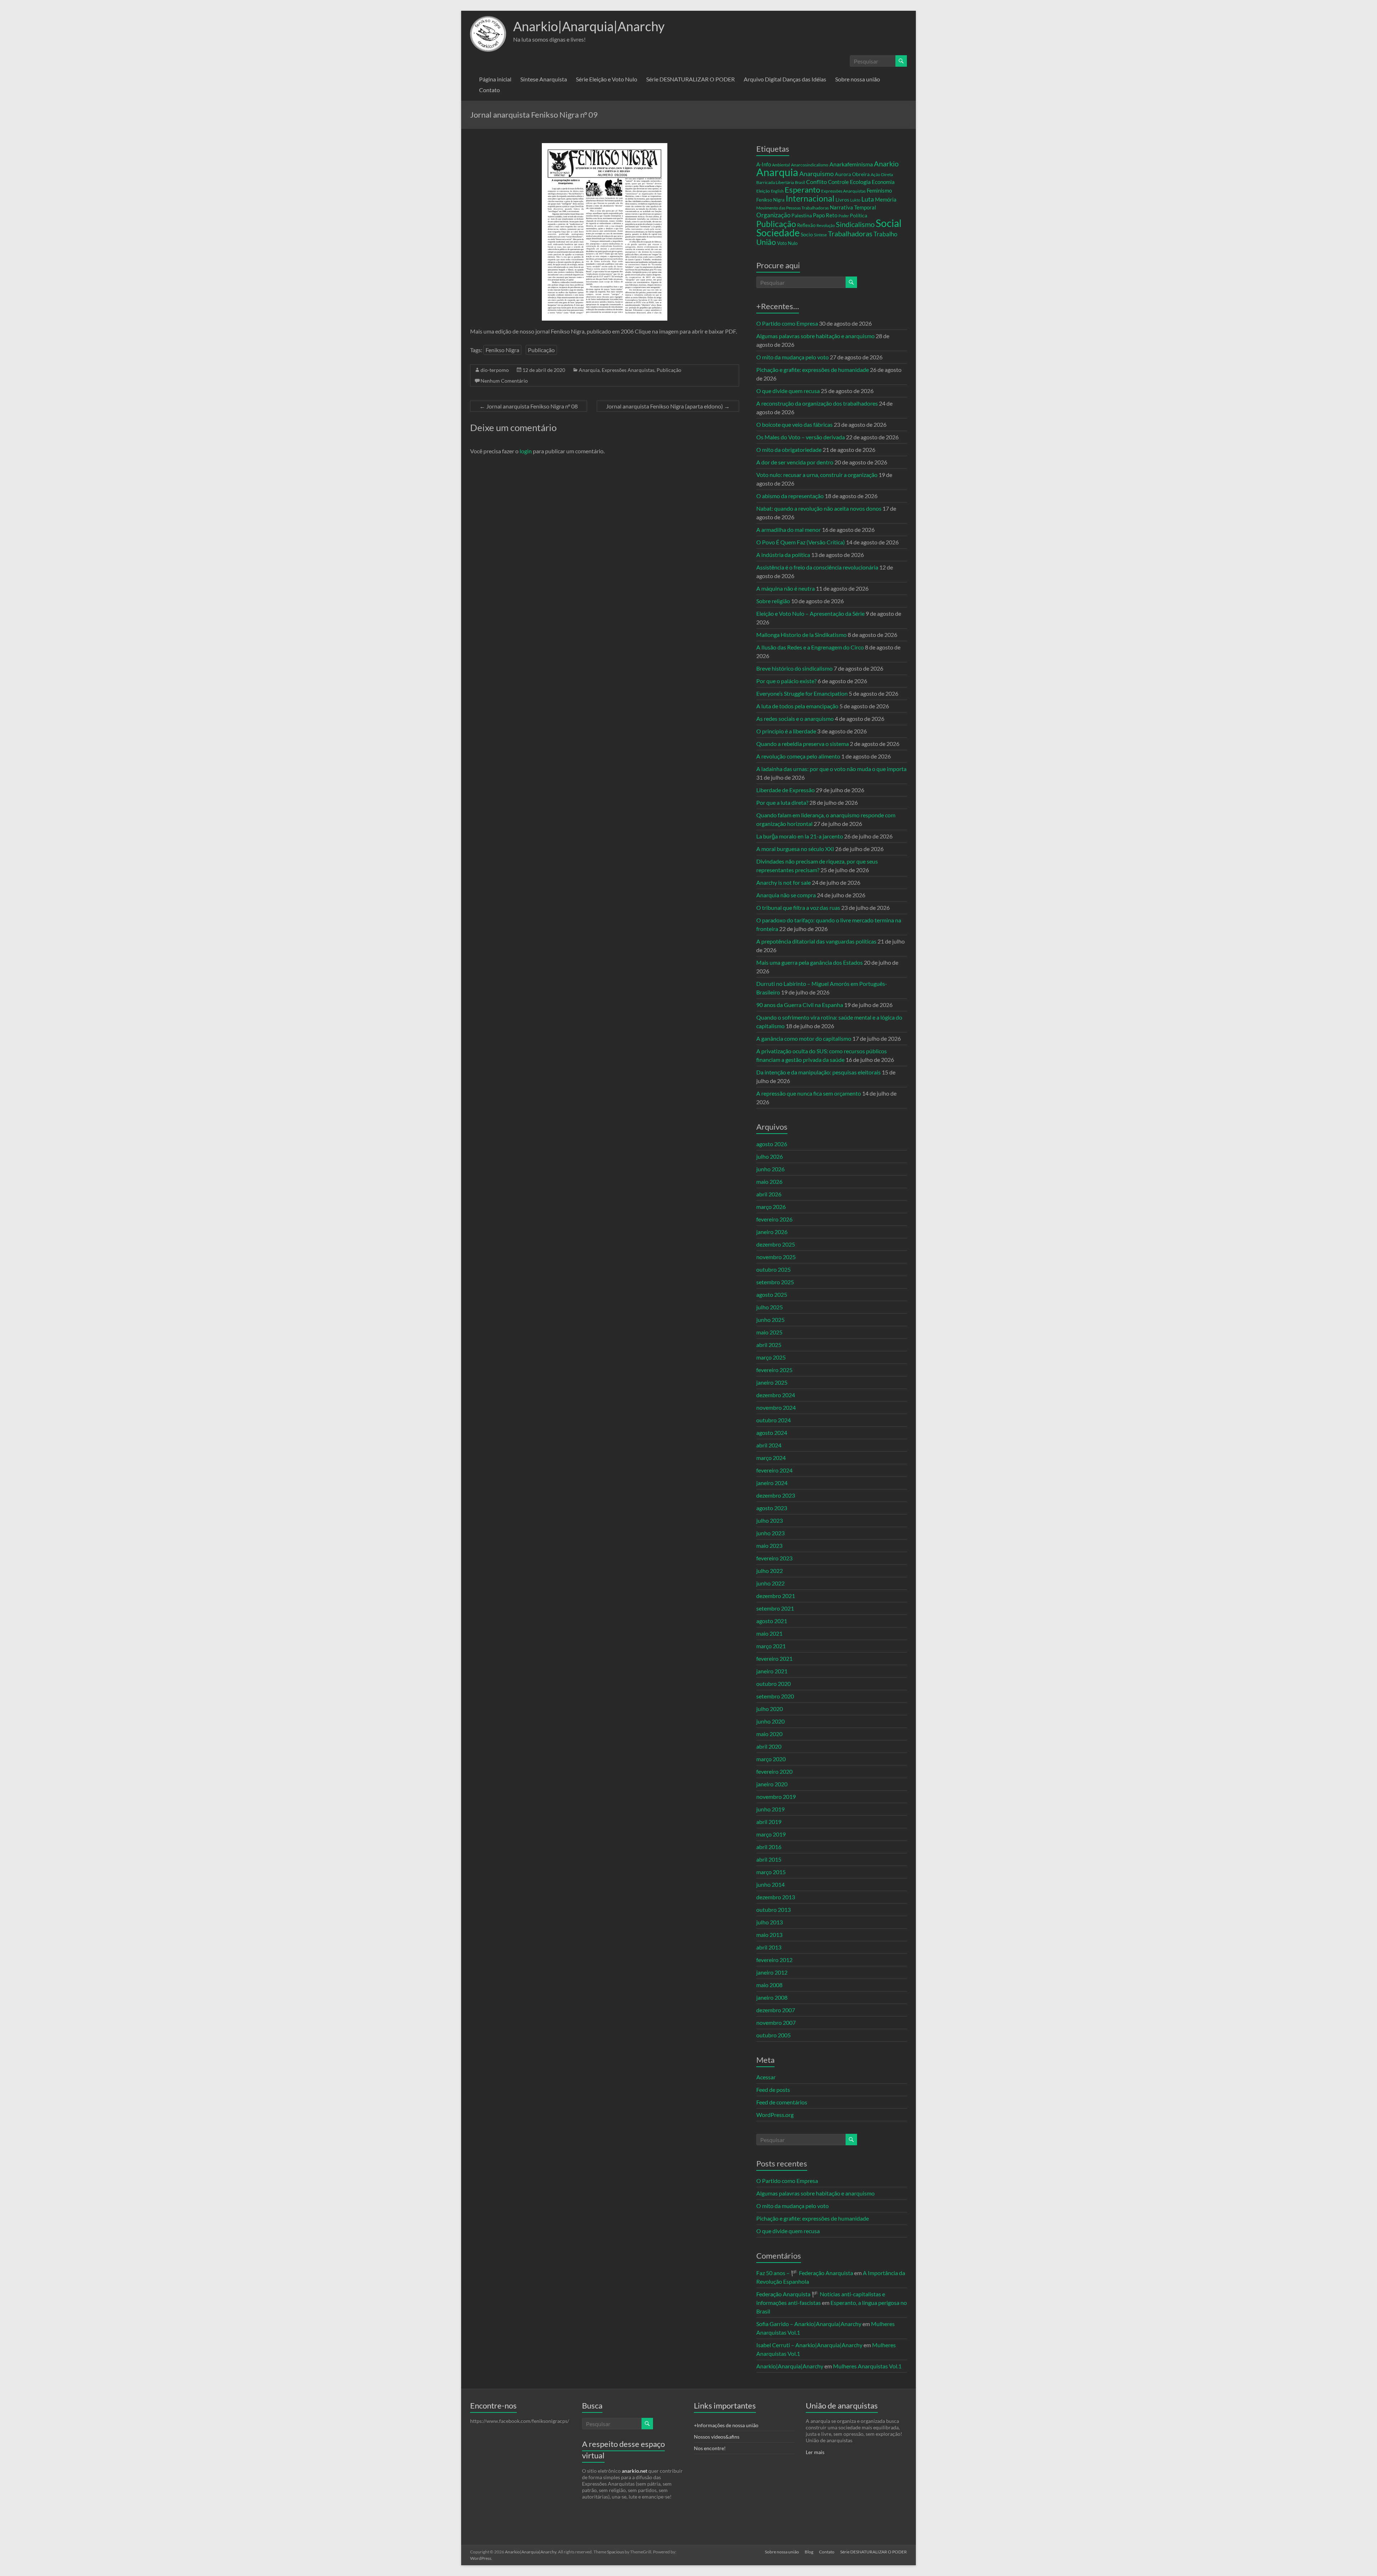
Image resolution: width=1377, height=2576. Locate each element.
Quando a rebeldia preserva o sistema (803, 744)
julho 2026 (770, 1156)
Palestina (802, 215)
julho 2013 (770, 1922)
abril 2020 (769, 1746)
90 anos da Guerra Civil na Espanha (800, 1005)
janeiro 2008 (772, 1997)
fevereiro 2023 (774, 1558)
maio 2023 (769, 1545)
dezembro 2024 (776, 1395)
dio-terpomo (495, 370)
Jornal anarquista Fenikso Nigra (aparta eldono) (668, 406)
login (526, 451)
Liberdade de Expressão (785, 790)
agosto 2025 (772, 1294)
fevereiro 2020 (774, 1771)
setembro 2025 (775, 1282)
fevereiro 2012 (774, 1960)
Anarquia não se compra (786, 895)
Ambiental (781, 165)
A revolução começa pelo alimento (798, 756)
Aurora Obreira (852, 174)
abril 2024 (769, 1445)
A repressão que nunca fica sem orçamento (809, 1093)
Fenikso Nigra (502, 350)
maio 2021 (769, 1633)
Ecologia (860, 182)
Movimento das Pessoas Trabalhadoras (792, 208)
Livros (842, 200)
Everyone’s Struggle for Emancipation (802, 693)
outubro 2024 (773, 1420)
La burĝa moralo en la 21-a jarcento (800, 836)
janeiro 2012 (772, 1972)
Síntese (820, 235)
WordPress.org (775, 2115)
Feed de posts (773, 2090)
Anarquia (589, 370)
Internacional (810, 198)
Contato (489, 90)
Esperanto (802, 190)
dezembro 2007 (776, 2010)
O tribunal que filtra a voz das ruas (798, 907)
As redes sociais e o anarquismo (795, 719)
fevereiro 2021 (774, 1658)
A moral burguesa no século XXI (795, 849)
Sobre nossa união (858, 79)
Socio (807, 234)
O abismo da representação (790, 496)
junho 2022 (770, 1583)
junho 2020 (770, 1721)
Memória (886, 200)
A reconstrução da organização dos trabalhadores (817, 403)
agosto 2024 (772, 1433)
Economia (883, 182)
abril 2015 (769, 1859)
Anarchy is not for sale (784, 882)
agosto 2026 (772, 1144)
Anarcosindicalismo (810, 165)
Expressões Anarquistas (628, 370)
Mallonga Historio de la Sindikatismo (801, 635)
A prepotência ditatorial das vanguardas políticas (816, 941)
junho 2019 (770, 1809)
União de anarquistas (842, 2405)
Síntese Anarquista (544, 79)
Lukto (855, 200)
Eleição (763, 191)
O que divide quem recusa (788, 391)
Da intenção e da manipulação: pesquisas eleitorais (818, 1072)
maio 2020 (769, 1734)
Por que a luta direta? (782, 802)
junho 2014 (770, 1884)
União (766, 242)
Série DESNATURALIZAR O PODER (690, 79)
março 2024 (771, 1458)
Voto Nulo (787, 243)
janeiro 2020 (772, 1784)
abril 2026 (769, 1194)
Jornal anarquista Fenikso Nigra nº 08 (529, 406)
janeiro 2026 (772, 1232)
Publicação (541, 350)
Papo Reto (825, 215)
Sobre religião (773, 601)
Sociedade (778, 233)
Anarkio (886, 164)
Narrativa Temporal (853, 207)
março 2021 (771, 1646)
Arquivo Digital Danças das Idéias (785, 79)
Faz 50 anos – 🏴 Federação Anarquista (805, 2273)
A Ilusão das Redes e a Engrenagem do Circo (810, 647)
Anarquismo (817, 174)
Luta (868, 199)
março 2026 (771, 1207)
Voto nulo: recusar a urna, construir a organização (817, 475)
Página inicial (495, 79)
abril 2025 (769, 1345)
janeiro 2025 (772, 1382)
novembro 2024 (776, 1407)
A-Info (764, 164)
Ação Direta (882, 174)
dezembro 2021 (776, 1596)
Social (889, 223)
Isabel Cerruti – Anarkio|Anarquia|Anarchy (809, 2345)
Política (858, 215)
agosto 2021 (772, 1621)
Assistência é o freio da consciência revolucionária (817, 567)
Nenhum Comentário (504, 381)
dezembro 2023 (776, 1495)
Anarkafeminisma (851, 164)
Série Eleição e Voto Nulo (607, 79)
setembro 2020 (775, 1696)
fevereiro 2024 (774, 1470)
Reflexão (806, 225)
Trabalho (885, 234)
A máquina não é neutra (785, 588)
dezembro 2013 (776, 1897)
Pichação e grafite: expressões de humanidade (813, 370)
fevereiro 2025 (774, 1370)
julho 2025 (770, 1307)
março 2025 (771, 1357)
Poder (844, 216)
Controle (838, 182)
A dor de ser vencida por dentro (795, 462)
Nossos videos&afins (717, 2437)
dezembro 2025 (776, 1244)
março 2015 (771, 1872)
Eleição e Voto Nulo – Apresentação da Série (810, 613)
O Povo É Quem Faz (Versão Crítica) (801, 542)
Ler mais (815, 2452)
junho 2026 (770, 1169)
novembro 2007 (776, 2022)
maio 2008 (769, 1985)
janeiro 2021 (772, 1671)
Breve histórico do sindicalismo (794, 668)
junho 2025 (770, 1320)
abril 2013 (769, 1947)
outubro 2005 (773, 2035)
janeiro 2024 (772, 1483)
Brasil (800, 182)
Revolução (826, 225)
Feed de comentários (782, 2102)
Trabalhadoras (850, 233)
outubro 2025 (773, 1269)
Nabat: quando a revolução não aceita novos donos (819, 508)
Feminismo (879, 191)
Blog (809, 2552)
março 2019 (771, 1834)
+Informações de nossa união (726, 2425)
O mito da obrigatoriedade (789, 450)
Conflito (817, 182)
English (777, 191)
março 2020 (771, 1759)
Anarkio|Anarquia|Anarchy (589, 26)
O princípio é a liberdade (786, 731)
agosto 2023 (772, 1508)
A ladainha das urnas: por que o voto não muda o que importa (831, 769)
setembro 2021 (775, 1608)
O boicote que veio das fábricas (794, 424)
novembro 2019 (776, 1797)
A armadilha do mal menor (789, 530)
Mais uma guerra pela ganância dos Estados (810, 962)
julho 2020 (770, 1709)
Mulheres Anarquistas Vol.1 (867, 2366)
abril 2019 (769, 1822)
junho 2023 (770, 1533)
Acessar (766, 2077)
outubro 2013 (773, 1909)
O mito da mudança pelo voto (792, 357)
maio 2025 (769, 1332)
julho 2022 (770, 1571)
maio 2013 (769, 1935)
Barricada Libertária (775, 182)
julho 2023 (770, 1520)
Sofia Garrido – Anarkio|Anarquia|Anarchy (809, 2324)
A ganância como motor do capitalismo (804, 1038)
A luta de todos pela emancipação (797, 706)
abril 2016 (769, 1847)
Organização (773, 215)
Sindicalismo (855, 224)
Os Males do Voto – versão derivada (801, 437)
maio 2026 (769, 1181)
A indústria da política (783, 555)
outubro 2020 (773, 1684)
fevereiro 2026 (774, 1219)
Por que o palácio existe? (786, 681)
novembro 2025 (776, 1257)
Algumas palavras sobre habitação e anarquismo (815, 336)
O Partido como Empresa (787, 323)
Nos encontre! (710, 2448)
